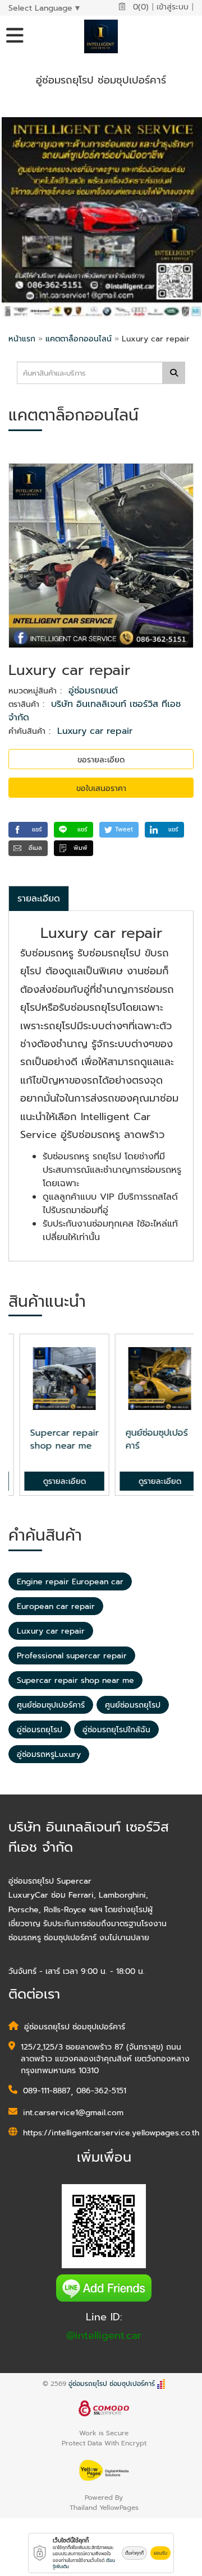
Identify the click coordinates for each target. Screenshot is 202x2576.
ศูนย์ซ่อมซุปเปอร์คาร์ (51, 1705)
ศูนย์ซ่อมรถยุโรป (133, 1705)
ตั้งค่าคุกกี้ (134, 2553)
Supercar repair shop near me (75, 1680)
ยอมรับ (160, 2553)
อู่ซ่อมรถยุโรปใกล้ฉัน (116, 1730)
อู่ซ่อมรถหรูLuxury (49, 1754)
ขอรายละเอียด (101, 760)
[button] (28, 830)
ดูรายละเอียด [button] (53, 1481)
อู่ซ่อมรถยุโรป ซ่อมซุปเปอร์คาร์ (112, 2384)
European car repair (56, 1606)
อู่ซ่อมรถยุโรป (40, 1730)
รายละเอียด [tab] (39, 899)
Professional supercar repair (72, 1656)
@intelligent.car (104, 2335)
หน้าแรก (22, 339)
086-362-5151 (101, 2091)
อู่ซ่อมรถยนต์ (93, 691)
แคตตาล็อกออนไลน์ (80, 339)
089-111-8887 (47, 2091)
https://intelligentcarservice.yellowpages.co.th (111, 2133)
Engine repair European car (70, 1582)
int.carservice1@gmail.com (73, 2113)
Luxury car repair (95, 731)
